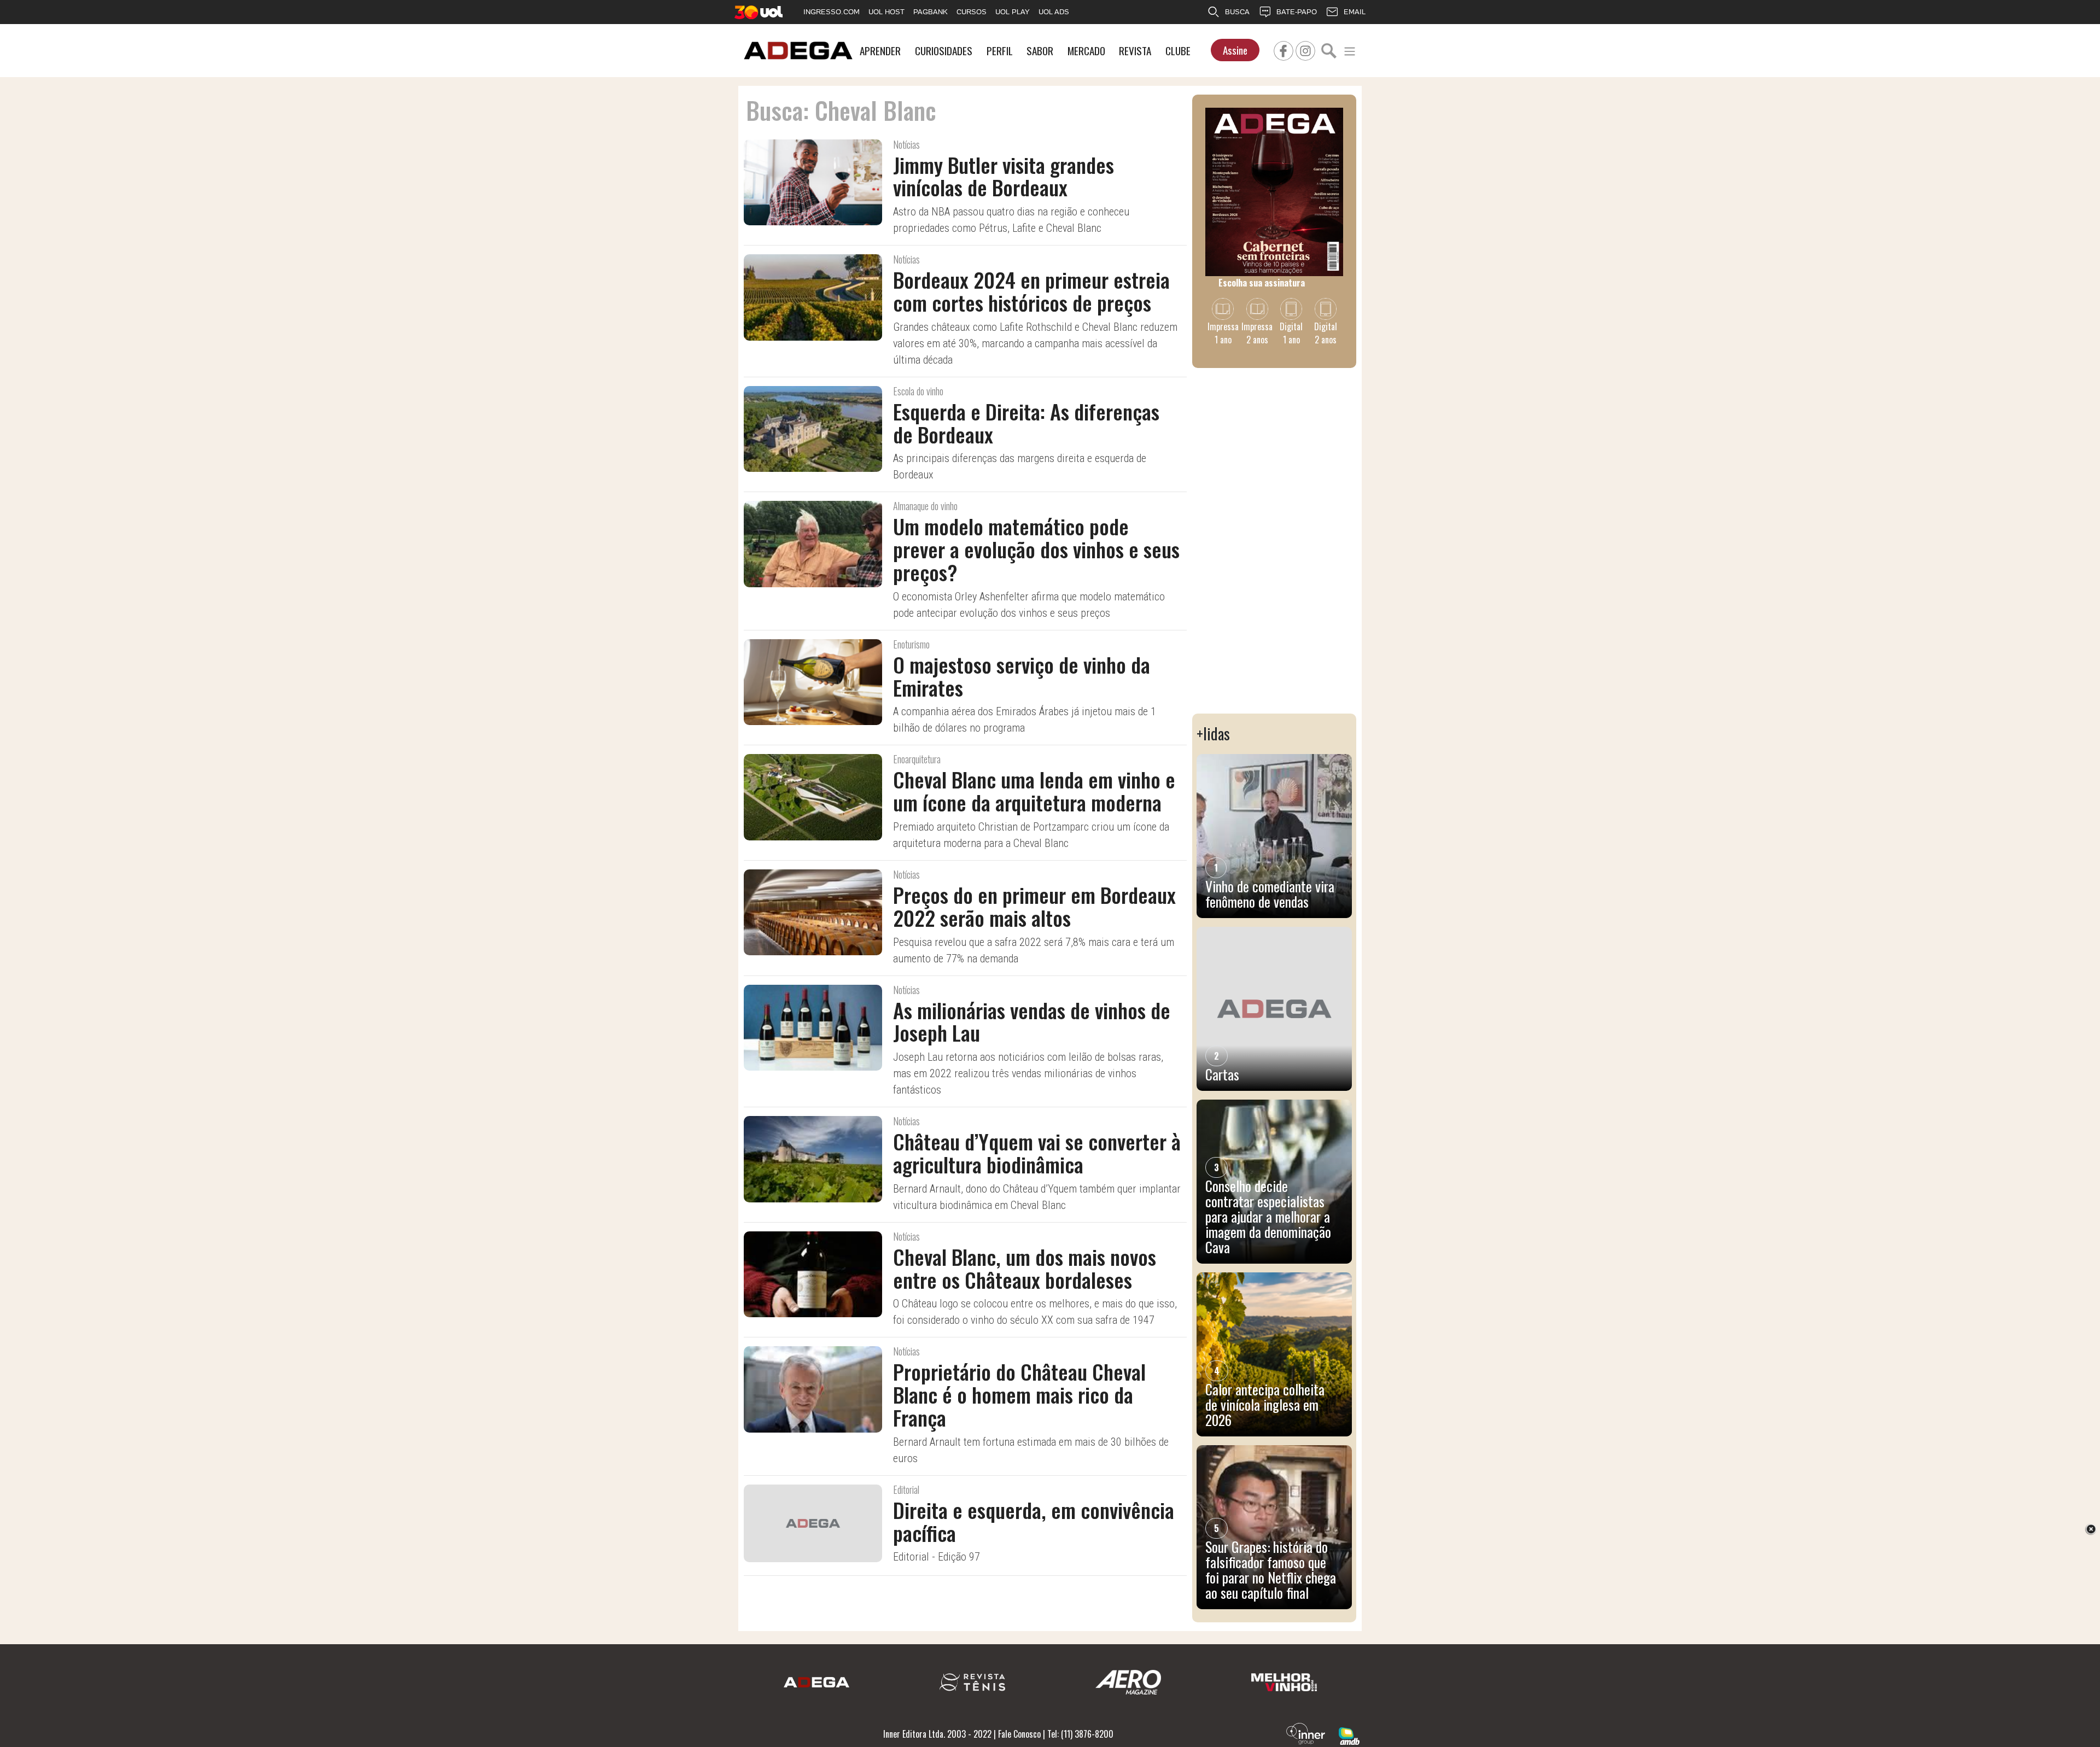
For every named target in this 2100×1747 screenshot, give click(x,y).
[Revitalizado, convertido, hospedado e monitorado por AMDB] (1349, 1735)
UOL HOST (886, 12)
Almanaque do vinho (925, 506)
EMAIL (1355, 12)
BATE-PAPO (1297, 12)
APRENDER (880, 51)
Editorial (906, 1489)
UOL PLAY (1013, 12)
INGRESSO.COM (832, 12)
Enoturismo (911, 644)
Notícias (906, 144)
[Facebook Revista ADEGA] (1284, 49)
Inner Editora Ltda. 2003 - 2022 (937, 1734)
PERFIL (1000, 51)
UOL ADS (1054, 12)
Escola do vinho (918, 391)
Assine (1235, 50)
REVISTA (1135, 51)
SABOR (1040, 51)
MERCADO (1086, 51)
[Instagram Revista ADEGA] (1305, 49)
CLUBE (1178, 51)
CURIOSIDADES (944, 51)
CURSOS (972, 12)
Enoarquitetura (917, 759)
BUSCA (1237, 12)
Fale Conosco (1019, 1734)
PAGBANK (931, 12)
